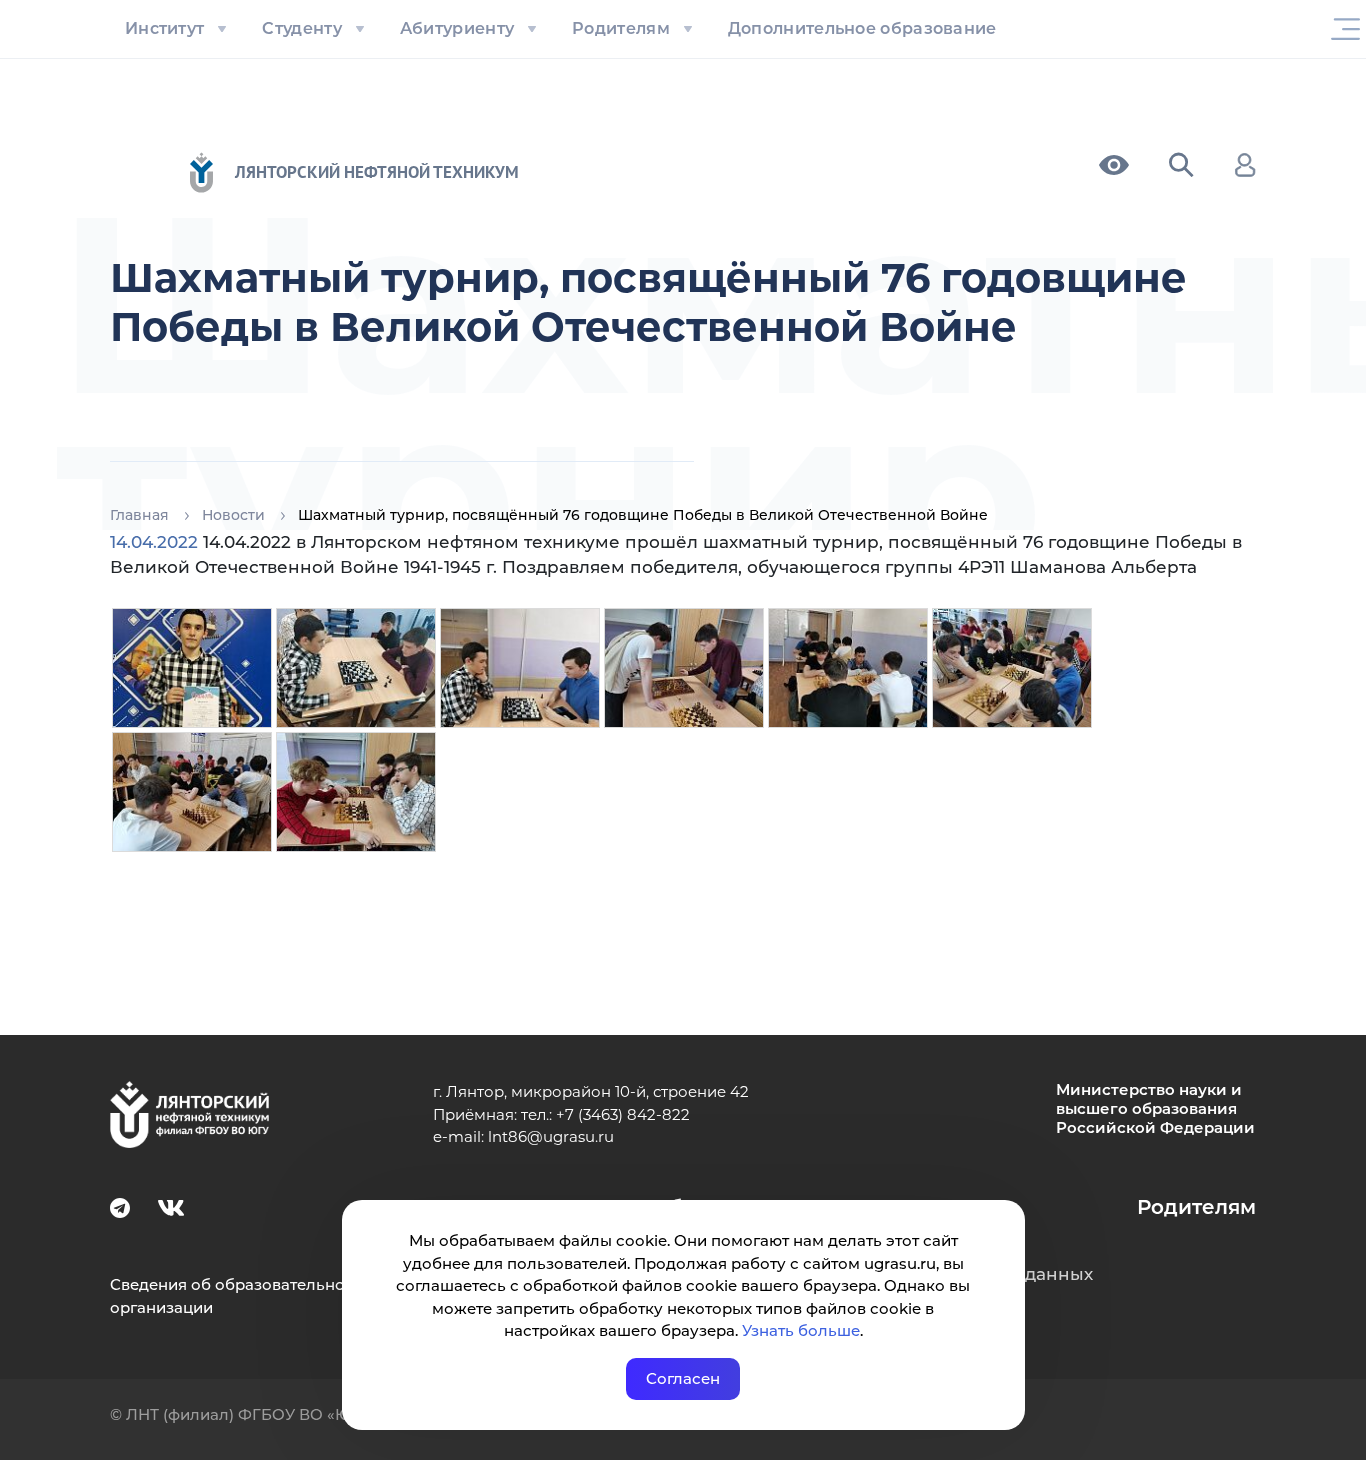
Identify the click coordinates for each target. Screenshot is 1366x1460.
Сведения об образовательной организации (232, 1296)
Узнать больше (801, 1330)
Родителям (621, 28)
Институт (164, 28)
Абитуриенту (457, 28)
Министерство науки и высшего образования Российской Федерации (1155, 1109)
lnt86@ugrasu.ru (551, 1136)
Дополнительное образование (862, 28)
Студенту (301, 28)
